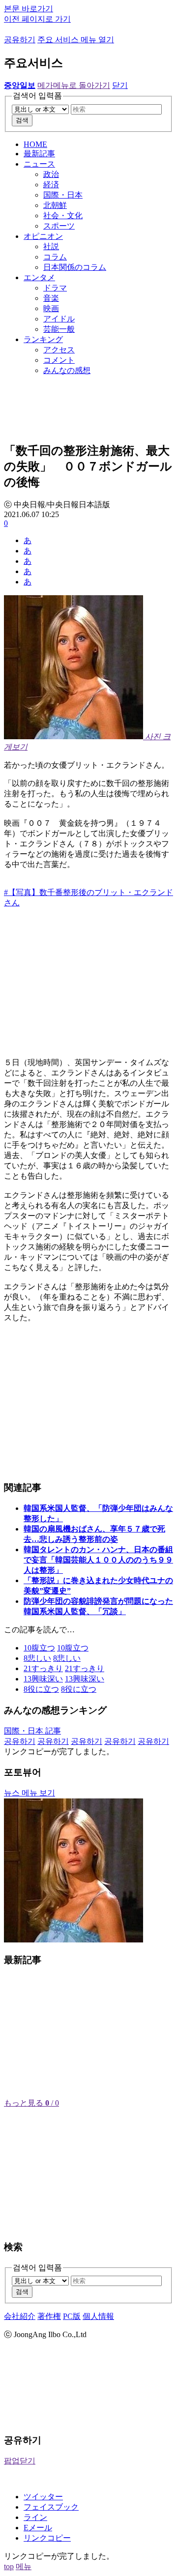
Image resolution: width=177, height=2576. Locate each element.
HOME (35, 144)
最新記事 (39, 154)
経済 (51, 185)
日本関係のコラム (75, 267)
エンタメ (39, 277)
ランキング (43, 339)
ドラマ (55, 288)
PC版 (72, 2316)
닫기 (120, 85)
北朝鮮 (55, 205)
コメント (59, 360)
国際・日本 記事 (32, 1731)
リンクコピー (47, 2538)
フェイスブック (51, 2507)
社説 (51, 246)
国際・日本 (63, 195)
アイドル (59, 319)
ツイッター (43, 2497)
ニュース (39, 164)
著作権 (49, 2316)
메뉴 (24, 2566)
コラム (55, 257)
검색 (22, 120)
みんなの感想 (67, 370)
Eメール (38, 2528)
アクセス (59, 350)
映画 (51, 308)
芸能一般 (59, 329)
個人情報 (98, 2316)
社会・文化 (63, 216)
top (9, 2566)
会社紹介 (20, 2316)
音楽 (51, 298)
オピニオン (43, 236)
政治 (51, 174)
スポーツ (59, 226)
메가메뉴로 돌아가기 (74, 85)
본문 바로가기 (29, 9)
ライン (35, 2517)
